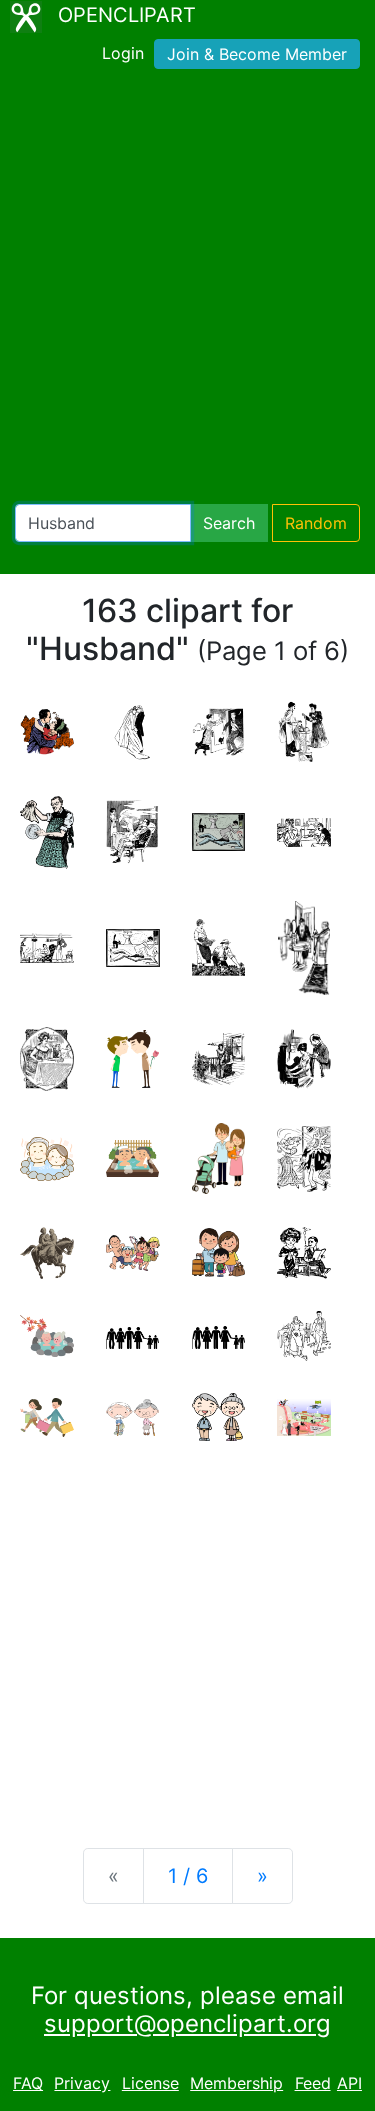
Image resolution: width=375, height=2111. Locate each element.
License (150, 2083)
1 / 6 (188, 1876)
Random (316, 523)
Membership (236, 2083)
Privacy (82, 2083)
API (349, 2083)
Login (123, 53)
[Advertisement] (187, 290)
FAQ (28, 2083)
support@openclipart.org (187, 2023)
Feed (313, 2083)
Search (229, 523)
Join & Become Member (257, 54)
